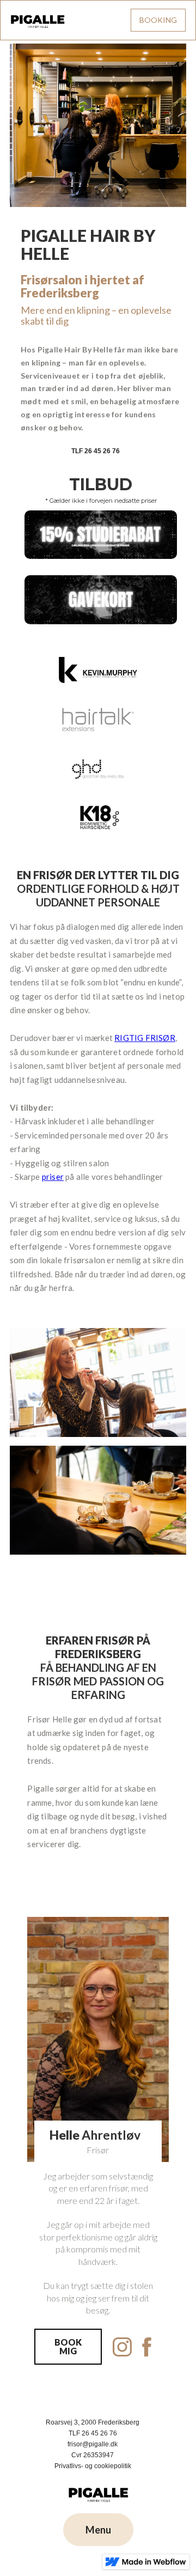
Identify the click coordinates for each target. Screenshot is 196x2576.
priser (53, 1177)
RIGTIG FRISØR (145, 1038)
